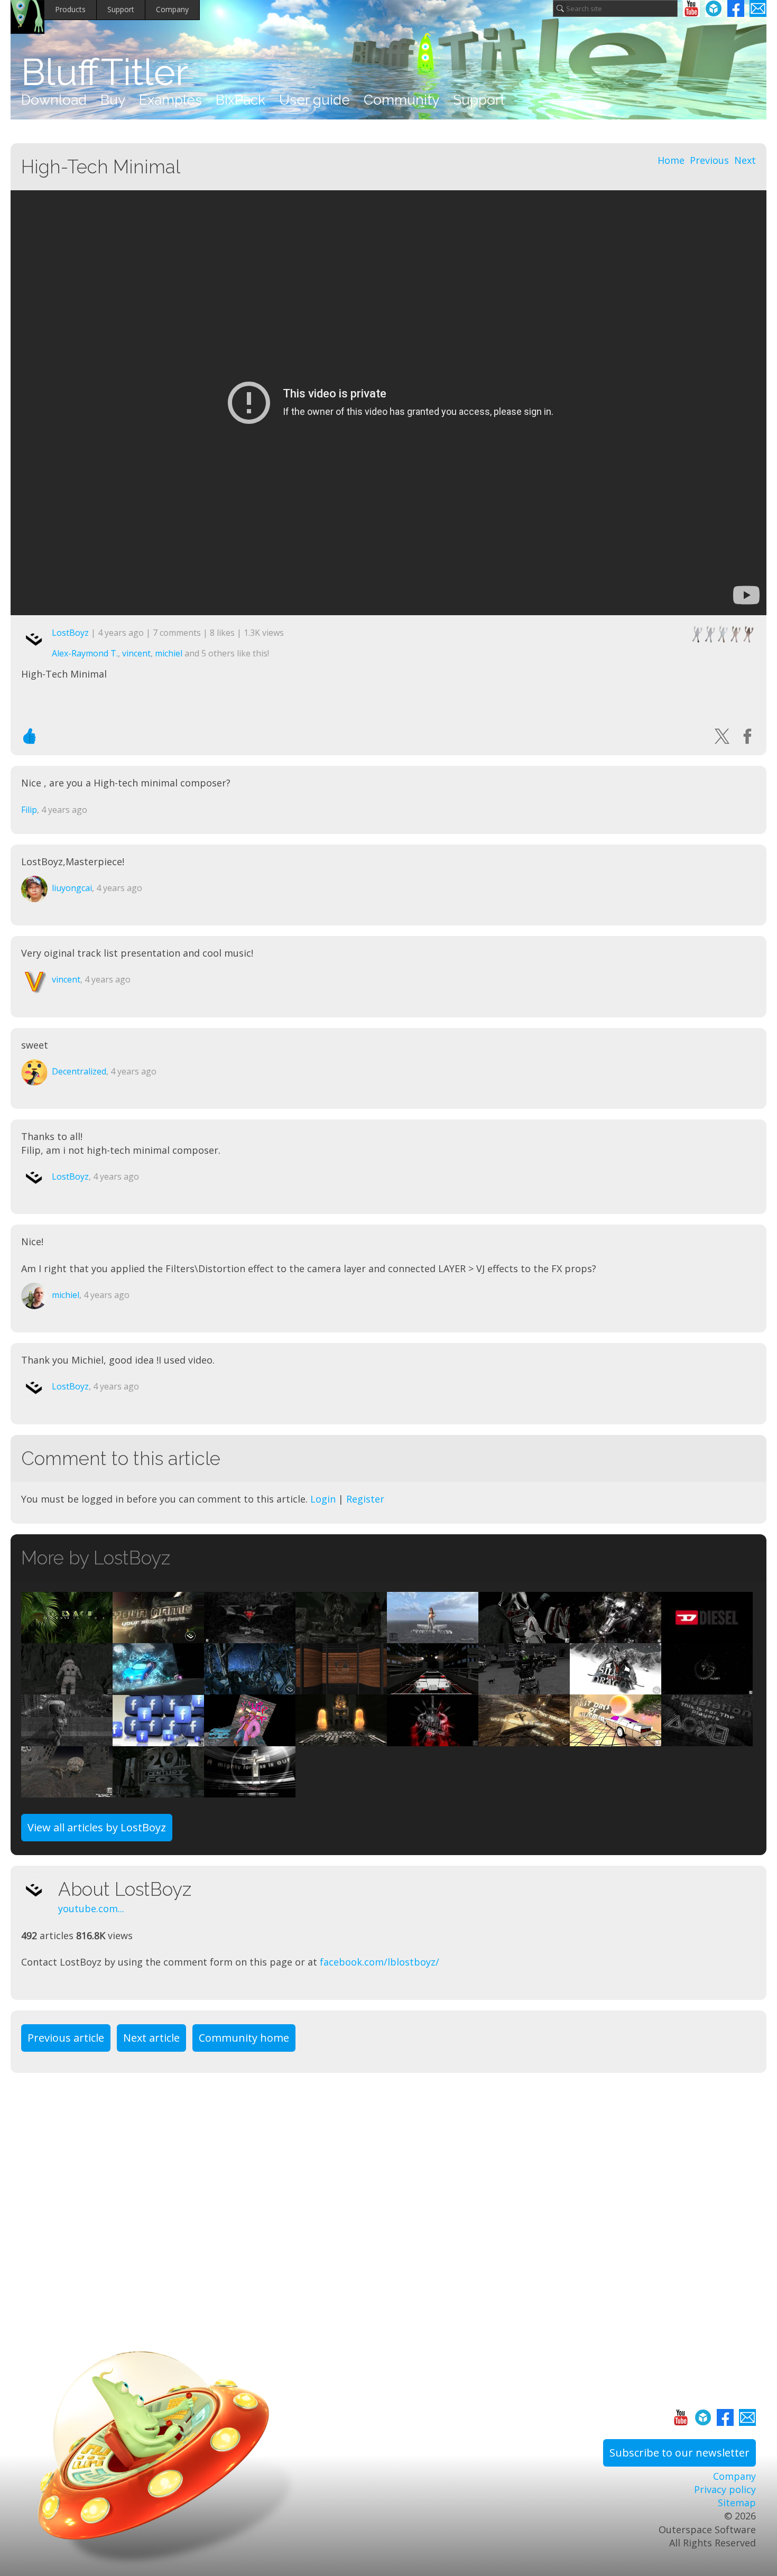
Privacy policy (725, 2489)
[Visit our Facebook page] (736, 8)
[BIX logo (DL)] (341, 1688)
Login (323, 1499)
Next (745, 160)
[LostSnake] (67, 1636)
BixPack (240, 100)
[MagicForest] (250, 1688)
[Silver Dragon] (616, 1688)
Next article (151, 2038)
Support (121, 9)
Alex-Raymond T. (85, 653)
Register (365, 1499)
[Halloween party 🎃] (341, 1739)
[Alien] (158, 1636)
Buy (113, 100)
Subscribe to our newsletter (679, 2453)
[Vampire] (341, 1636)
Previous (709, 160)
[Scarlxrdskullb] (616, 1636)
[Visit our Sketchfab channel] (714, 8)
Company (172, 9)
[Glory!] (250, 1791)
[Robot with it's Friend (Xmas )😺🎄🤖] (67, 1739)
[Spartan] (433, 1739)
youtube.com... (91, 1908)
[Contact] (524, 1688)
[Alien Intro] (707, 1688)
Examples (170, 100)
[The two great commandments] (524, 1739)
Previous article (66, 2038)
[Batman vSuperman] (250, 1636)
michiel (169, 653)
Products (70, 9)
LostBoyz (70, 633)
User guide (314, 100)
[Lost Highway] (433, 1688)
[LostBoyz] (40, 1889)
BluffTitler (105, 72)
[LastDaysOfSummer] (616, 1739)
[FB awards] (158, 1739)
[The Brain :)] (67, 1791)
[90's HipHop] (250, 1739)
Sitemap (737, 2503)
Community (401, 100)
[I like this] (30, 736)
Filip (29, 810)
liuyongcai (72, 888)
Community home (244, 2038)
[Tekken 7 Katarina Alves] (433, 1636)
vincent (136, 653)
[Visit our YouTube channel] (691, 8)
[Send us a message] (758, 8)
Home (671, 160)
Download (54, 100)
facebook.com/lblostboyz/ (380, 1962)
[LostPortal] (67, 1688)
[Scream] (524, 1636)
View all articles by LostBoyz (97, 1827)
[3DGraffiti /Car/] (158, 1688)
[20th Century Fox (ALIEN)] (158, 1791)
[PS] (707, 1739)
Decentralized (79, 1071)
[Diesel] (707, 1636)
